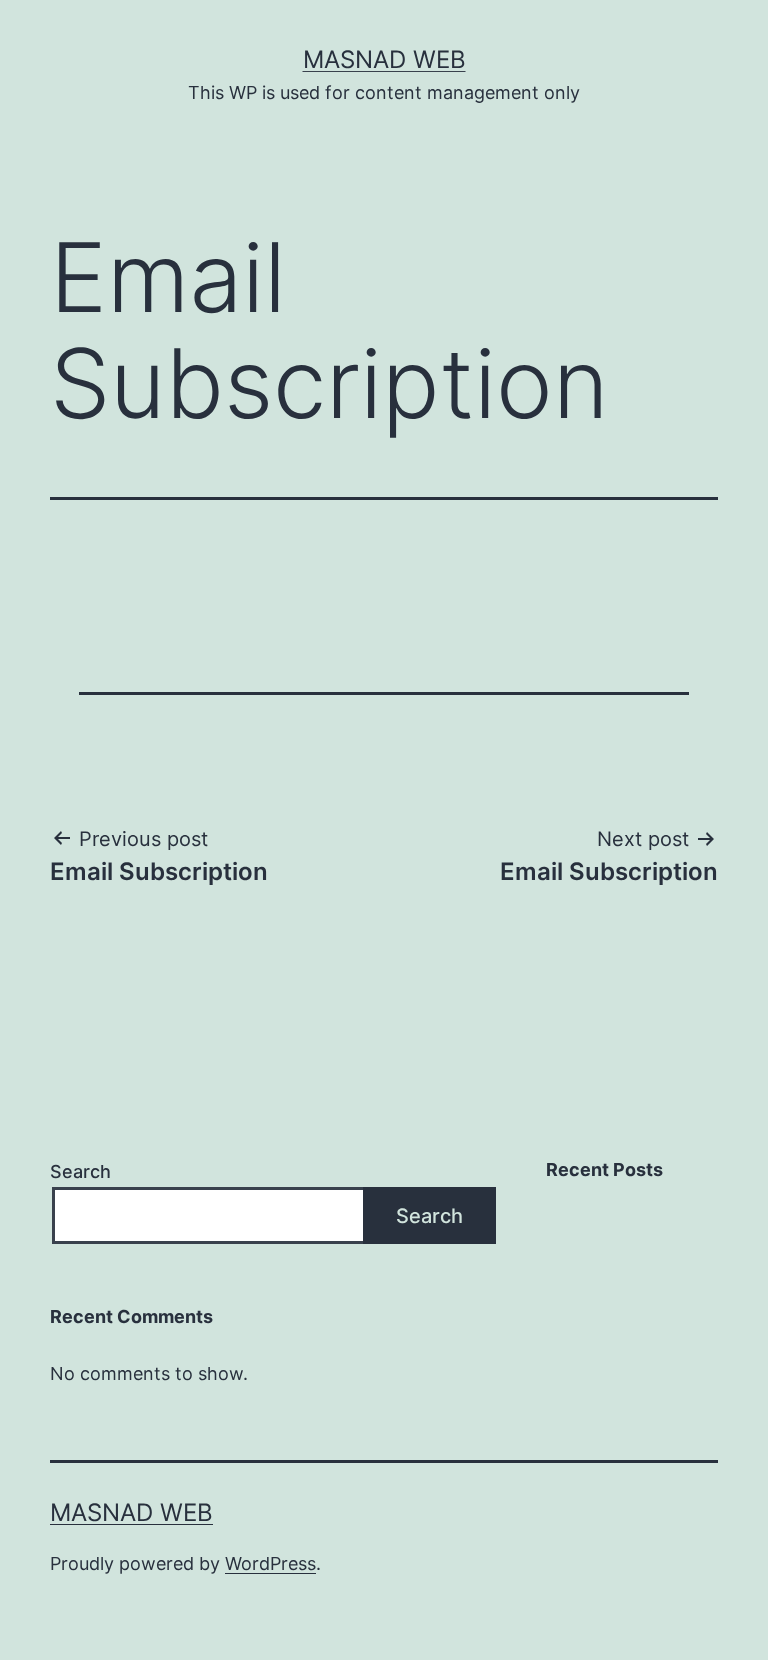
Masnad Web (384, 59)
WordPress (270, 1563)
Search (80, 1171)
